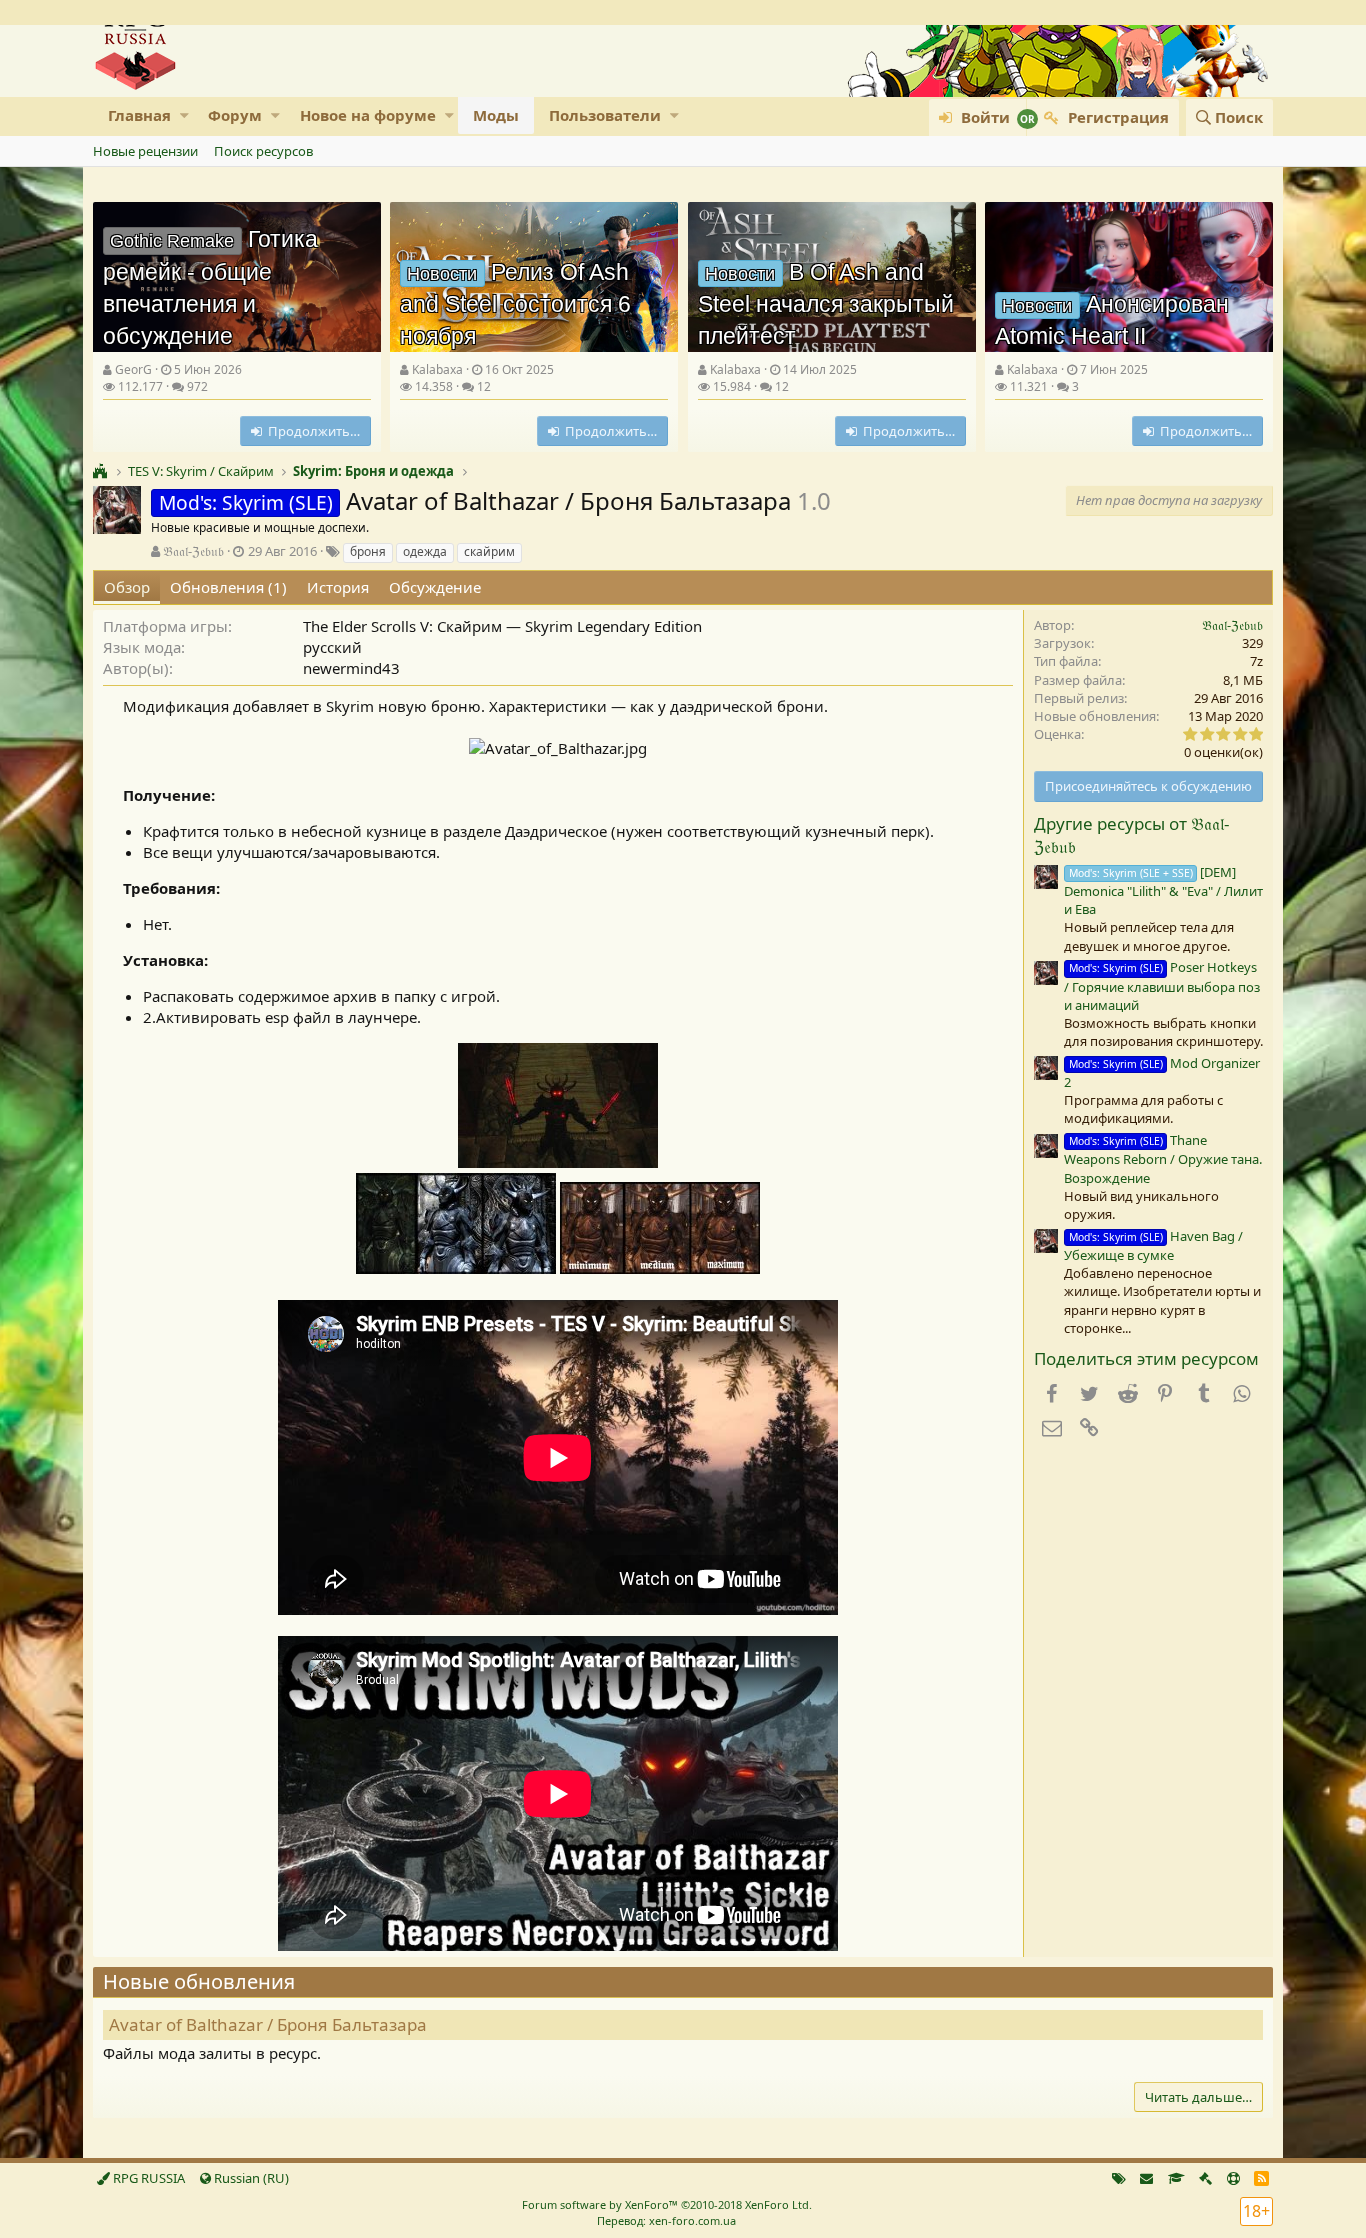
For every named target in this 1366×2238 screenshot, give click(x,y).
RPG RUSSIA (147, 2178)
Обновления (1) (228, 587)
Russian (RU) (250, 2178)
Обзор (127, 587)
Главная (139, 115)
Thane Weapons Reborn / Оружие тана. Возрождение (1163, 1158)
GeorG (133, 369)
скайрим (489, 551)
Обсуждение (435, 587)
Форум (235, 115)
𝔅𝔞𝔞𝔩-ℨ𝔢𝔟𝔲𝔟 (193, 551)
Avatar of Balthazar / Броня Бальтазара (268, 2024)
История (338, 587)
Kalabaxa (437, 369)
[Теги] (1119, 2178)
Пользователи (605, 115)
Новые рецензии (145, 151)
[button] (184, 115)
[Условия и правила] (1176, 2178)
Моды (496, 115)
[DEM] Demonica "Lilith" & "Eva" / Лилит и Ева (1163, 890)
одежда (425, 551)
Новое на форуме (368, 115)
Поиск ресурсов (263, 151)
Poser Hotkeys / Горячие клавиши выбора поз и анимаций (1162, 985)
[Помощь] (1233, 2178)
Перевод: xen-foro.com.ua (666, 2220)
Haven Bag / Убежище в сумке (1153, 1245)
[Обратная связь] (1146, 2178)
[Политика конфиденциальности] (1205, 2178)
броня (368, 551)
